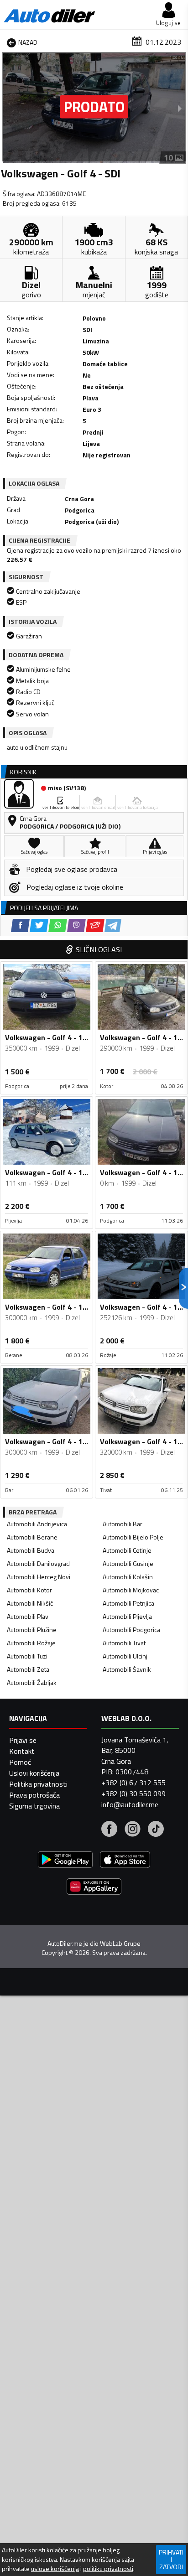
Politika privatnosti (38, 1784)
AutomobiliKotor (29, 1590)
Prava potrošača (34, 1795)
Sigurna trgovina (34, 1806)
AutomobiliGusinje (128, 1563)
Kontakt (22, 1751)
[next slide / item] (180, 108)
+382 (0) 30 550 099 (133, 1793)
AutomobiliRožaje (31, 1643)
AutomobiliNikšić (30, 1603)
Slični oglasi (99, 949)
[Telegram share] (113, 925)
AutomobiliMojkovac (131, 1590)
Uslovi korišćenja (34, 1773)
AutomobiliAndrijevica (37, 1524)
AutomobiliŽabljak (32, 1682)
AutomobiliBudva (31, 1550)
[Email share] (95, 925)
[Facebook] (109, 1830)
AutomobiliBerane (32, 1537)
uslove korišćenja (55, 2569)
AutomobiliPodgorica (131, 1630)
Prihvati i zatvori (171, 2559)
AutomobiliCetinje (127, 1550)
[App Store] (125, 1861)
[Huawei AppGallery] (94, 1888)
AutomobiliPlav (28, 1616)
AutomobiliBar (123, 1524)
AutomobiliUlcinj (125, 1656)
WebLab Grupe (120, 1944)
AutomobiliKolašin (128, 1577)
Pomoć (20, 1762)
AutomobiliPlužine (32, 1630)
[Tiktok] (156, 1830)
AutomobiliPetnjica (128, 1603)
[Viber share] (76, 925)
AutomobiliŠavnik (127, 1669)
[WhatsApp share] (58, 925)
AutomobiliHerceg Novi (39, 1577)
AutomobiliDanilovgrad (38, 1563)
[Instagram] (133, 1830)
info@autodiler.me (130, 1804)
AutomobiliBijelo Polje (133, 1537)
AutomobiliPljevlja (127, 1616)
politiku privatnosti (108, 2569)
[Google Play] (65, 1861)
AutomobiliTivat (124, 1643)
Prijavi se (23, 1740)
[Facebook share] (20, 925)
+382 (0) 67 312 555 (133, 1783)
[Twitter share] (39, 925)
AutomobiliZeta (28, 1669)
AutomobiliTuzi (27, 1656)
